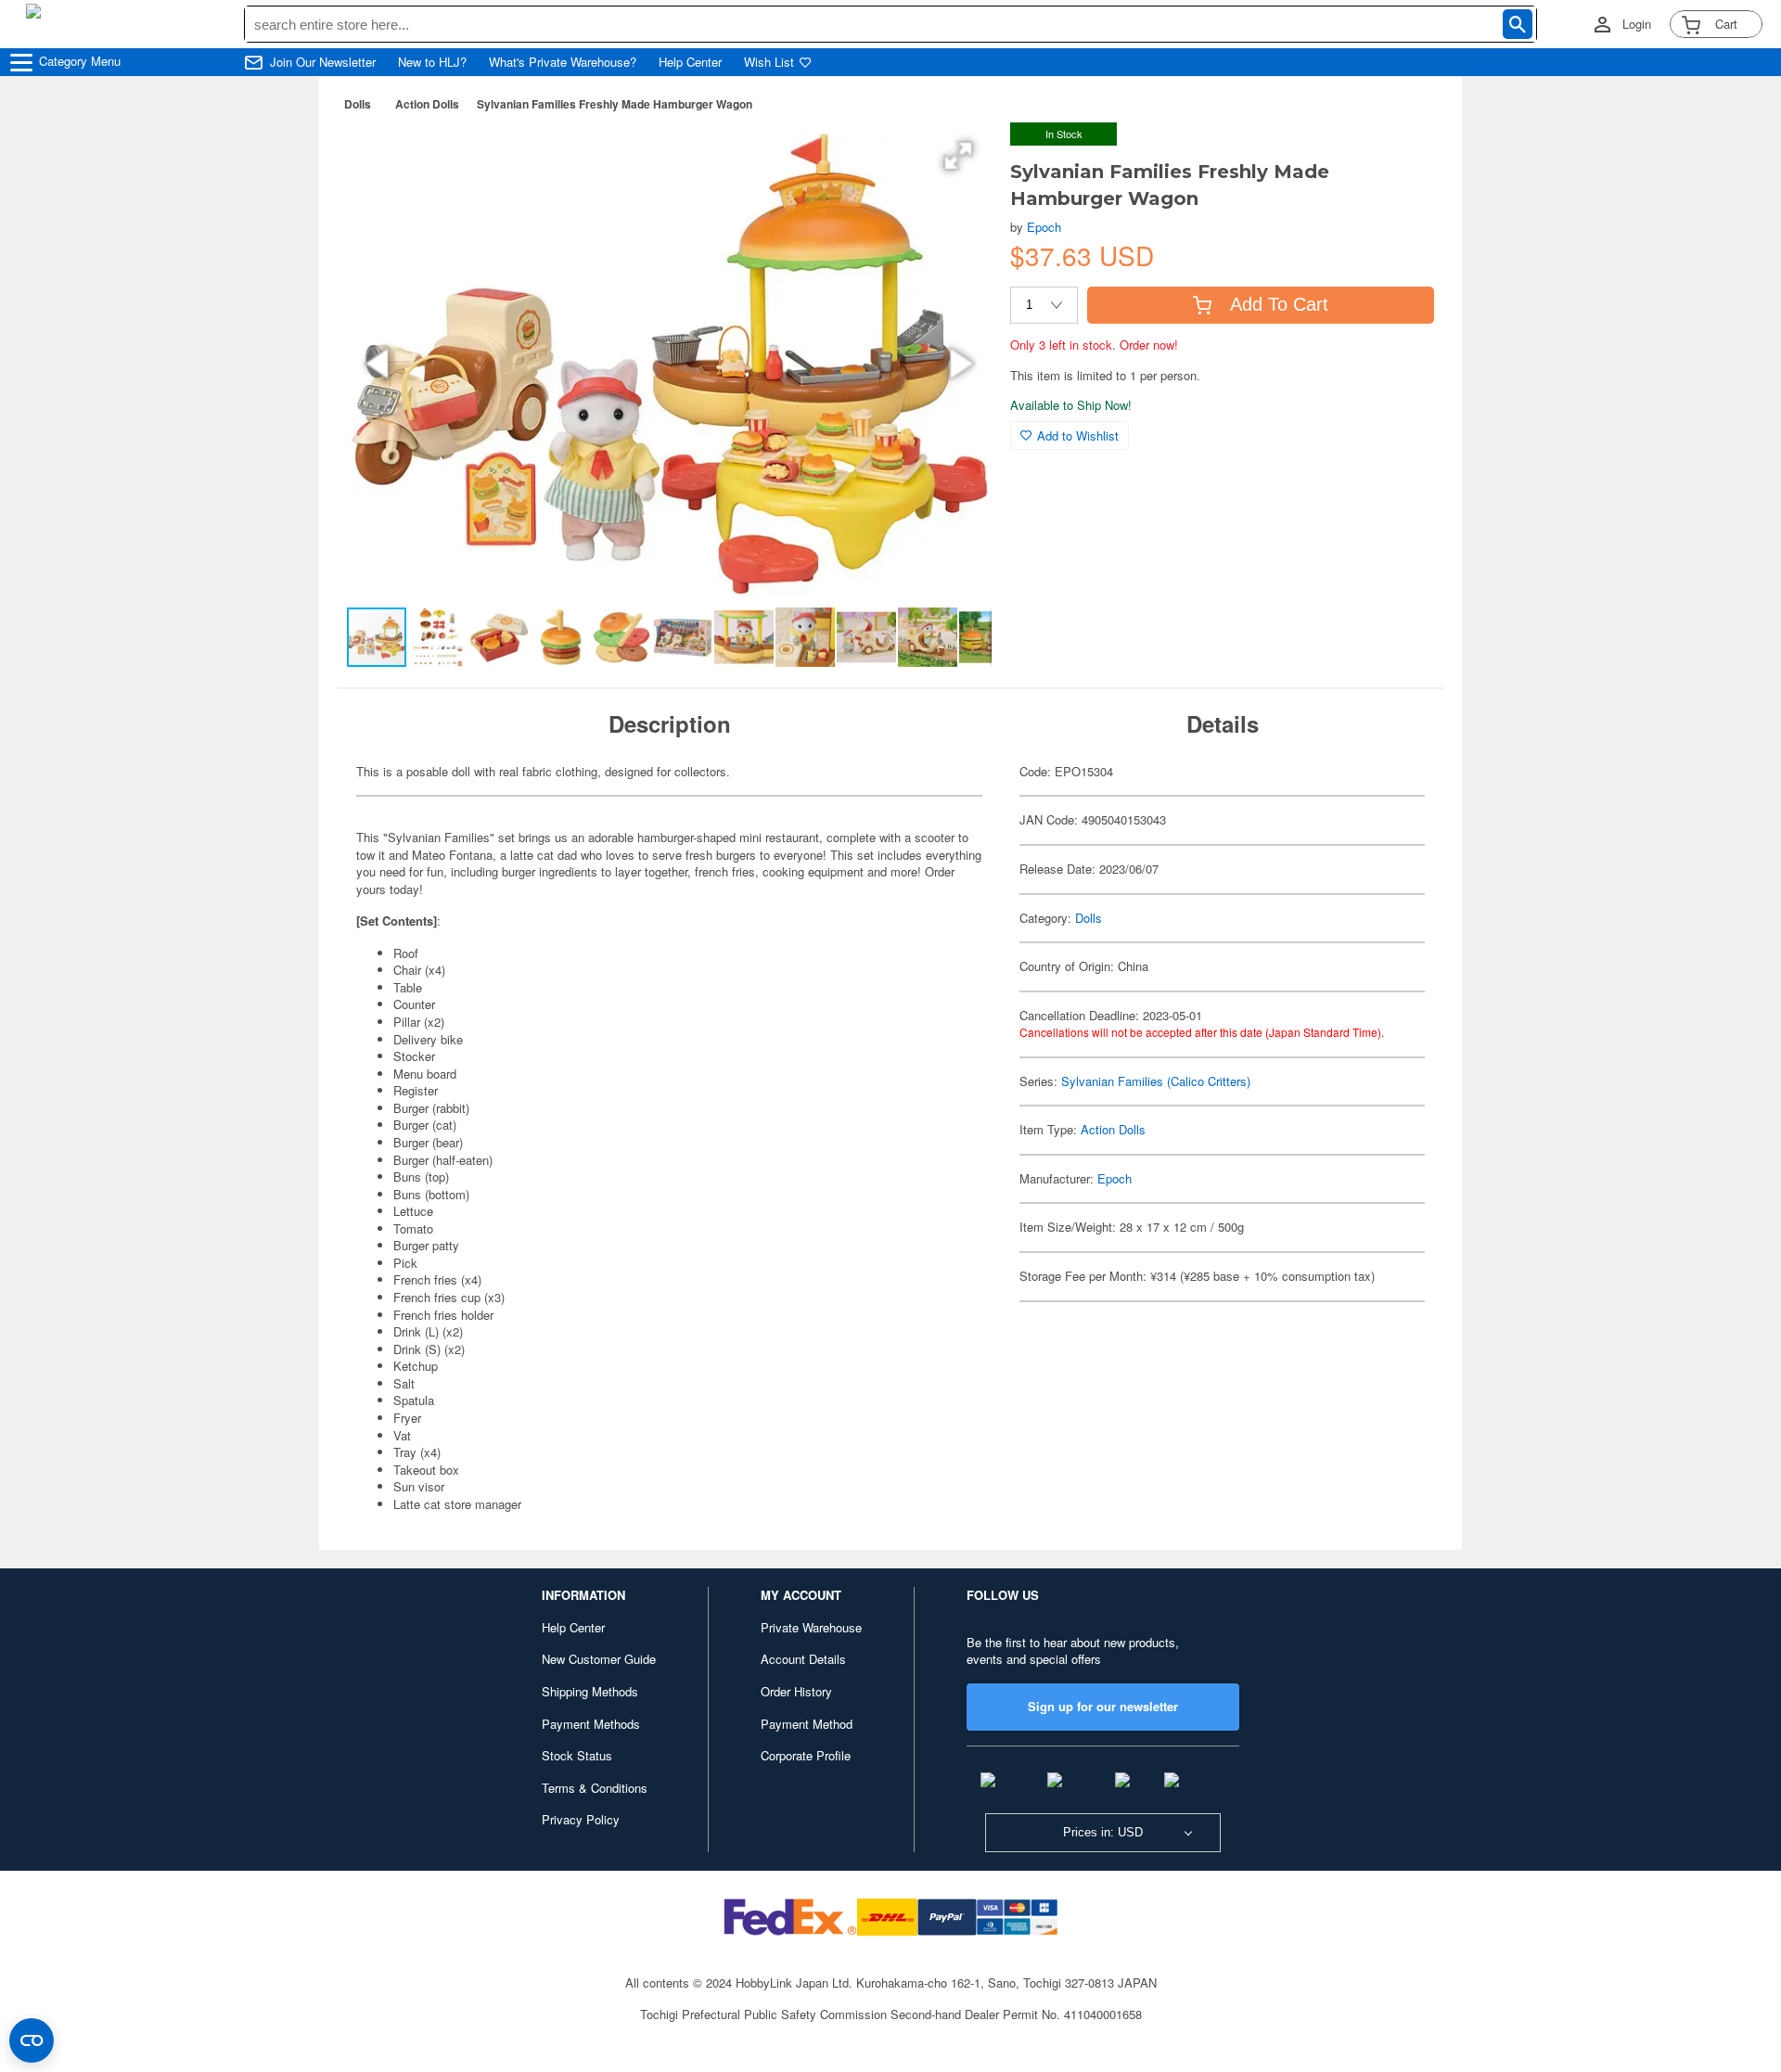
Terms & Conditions (595, 1788)
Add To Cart (1279, 304)
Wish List (769, 62)
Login (1637, 24)
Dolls (358, 104)
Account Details (803, 1659)
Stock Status (577, 1755)
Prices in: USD (1103, 1832)
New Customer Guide (599, 1659)
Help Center (690, 62)
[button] (958, 156)
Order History (796, 1691)
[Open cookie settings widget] (32, 2040)
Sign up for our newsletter (1103, 1706)
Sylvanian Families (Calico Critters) (1156, 1081)
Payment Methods (591, 1724)
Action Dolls (427, 104)
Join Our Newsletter (323, 62)
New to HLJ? (432, 62)
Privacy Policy (581, 1819)
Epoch (1044, 227)
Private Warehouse (811, 1627)
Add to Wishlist (1078, 435)
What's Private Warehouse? (563, 62)
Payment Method (807, 1724)
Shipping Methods (590, 1691)
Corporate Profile (806, 1755)
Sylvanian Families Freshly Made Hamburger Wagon (615, 104)
